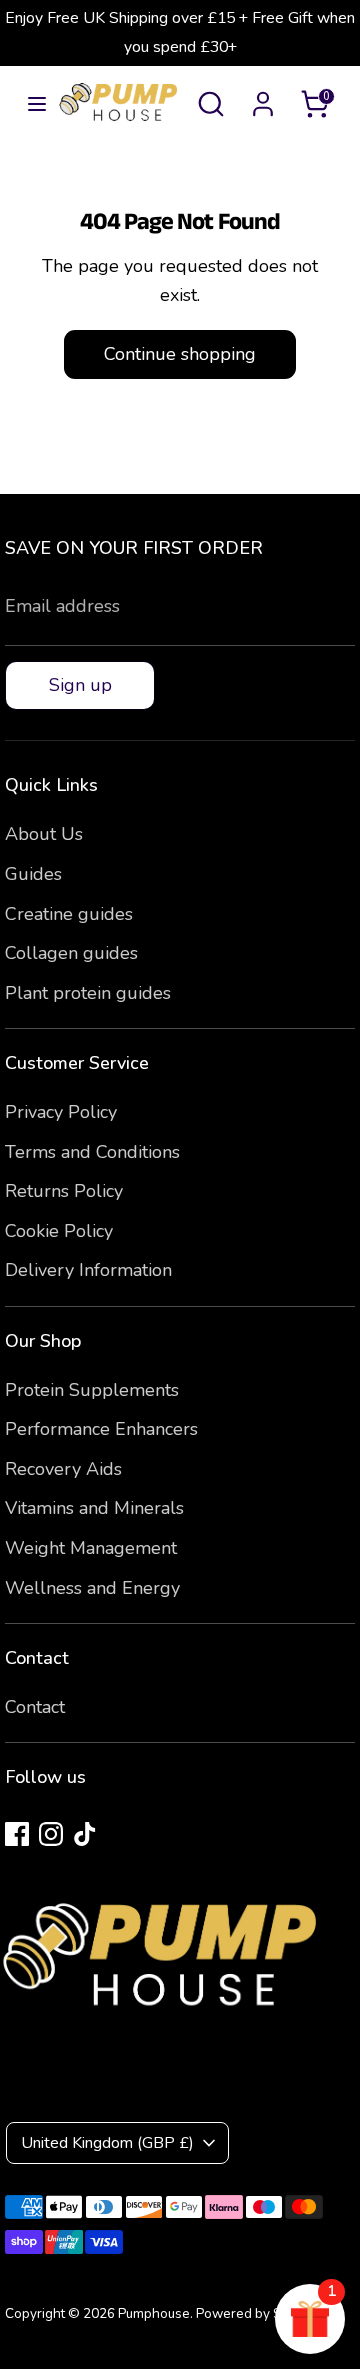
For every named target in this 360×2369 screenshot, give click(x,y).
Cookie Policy (59, 1231)
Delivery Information (88, 1270)
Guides (33, 874)
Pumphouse (154, 2313)
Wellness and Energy (92, 1588)
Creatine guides (69, 914)
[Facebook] (17, 1834)
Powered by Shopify (258, 2313)
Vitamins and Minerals (94, 1508)
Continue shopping (180, 354)
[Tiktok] (85, 1834)
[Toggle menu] (29, 104)
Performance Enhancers (101, 1429)
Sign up (80, 685)
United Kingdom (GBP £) (107, 2143)
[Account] (263, 98)
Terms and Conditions (92, 1152)
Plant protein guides (88, 993)
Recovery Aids (63, 1469)
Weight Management (91, 1548)
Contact (35, 1707)
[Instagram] (51, 1834)
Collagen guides (71, 953)
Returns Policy (64, 1191)
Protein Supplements (92, 1390)
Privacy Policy (61, 1112)
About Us (44, 834)
